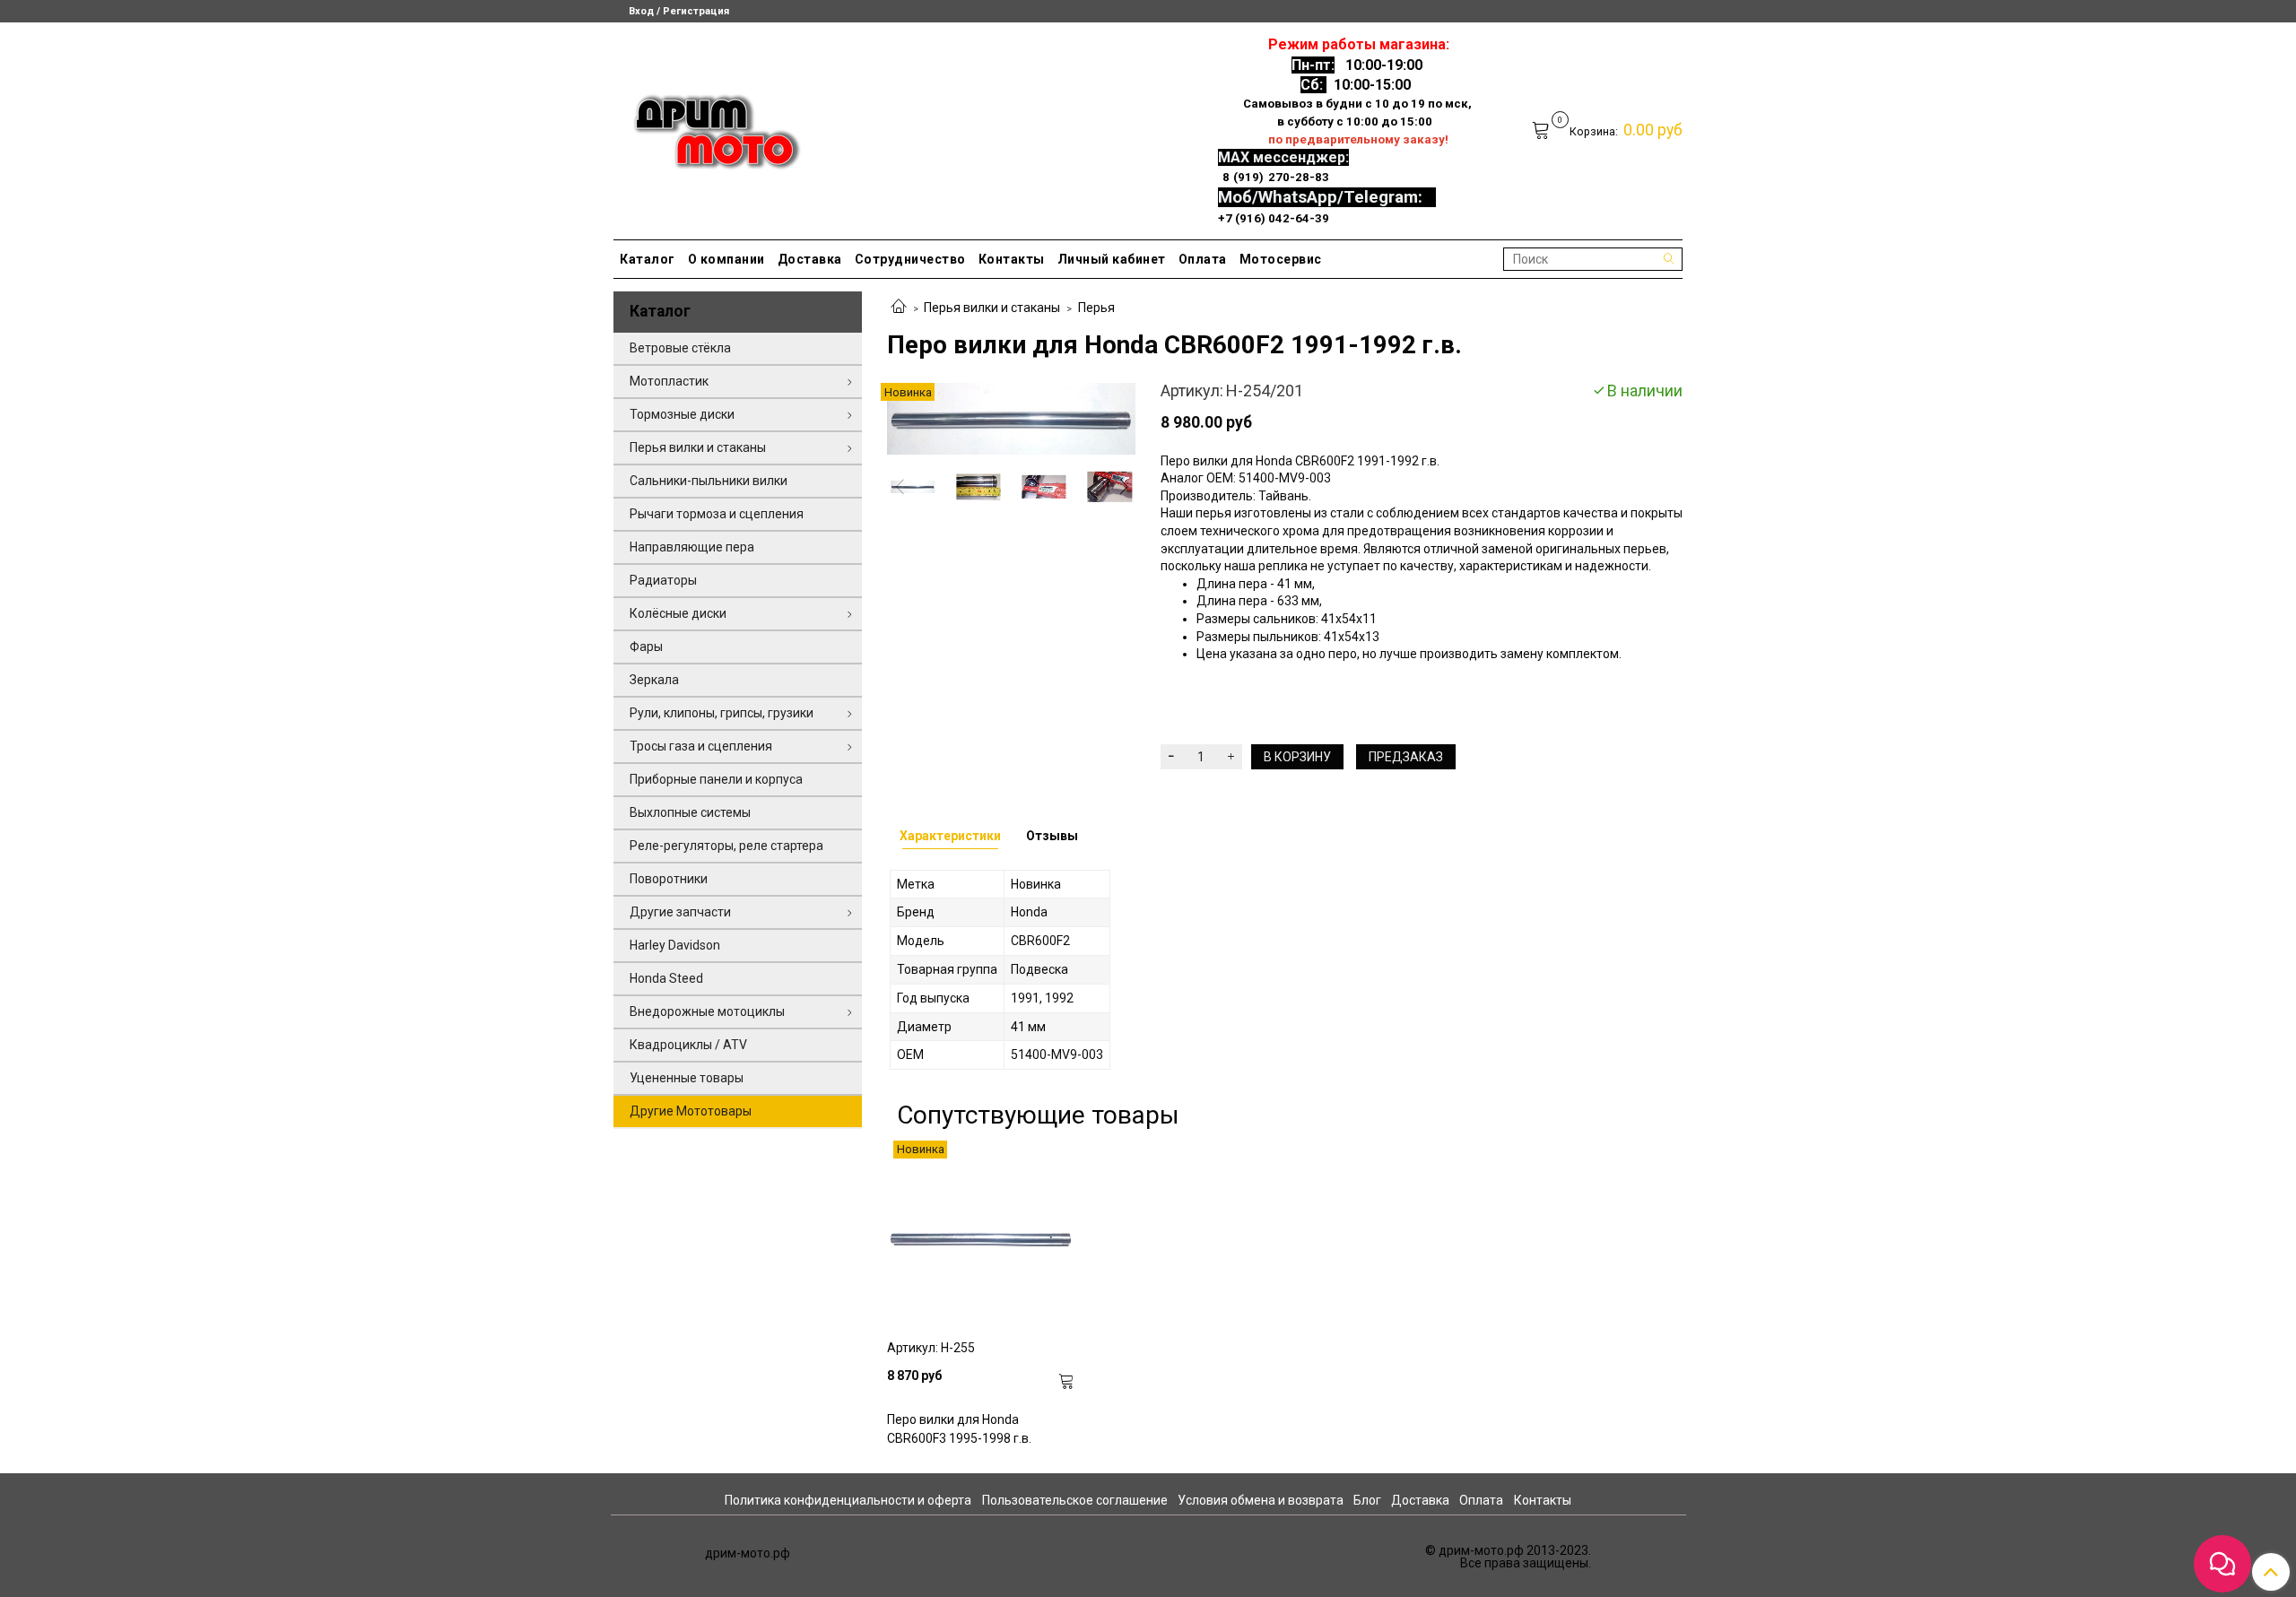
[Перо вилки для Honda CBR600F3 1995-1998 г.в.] (981, 1235)
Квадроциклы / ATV (688, 1045)
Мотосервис (1281, 259)
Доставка (810, 259)
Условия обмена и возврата (1261, 1500)
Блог (1367, 1500)
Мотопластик (669, 381)
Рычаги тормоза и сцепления (717, 514)
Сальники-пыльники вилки (709, 481)
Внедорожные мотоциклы (707, 1011)
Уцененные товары (687, 1078)
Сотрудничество (910, 259)
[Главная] (899, 308)
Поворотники (669, 879)
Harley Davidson (675, 945)
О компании (726, 259)
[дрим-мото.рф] (709, 127)
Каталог (648, 259)
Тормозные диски (682, 414)
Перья (1096, 308)
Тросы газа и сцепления (701, 746)
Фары (646, 647)
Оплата (1203, 259)
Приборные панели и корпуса (716, 779)
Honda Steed (666, 978)
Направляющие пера (692, 547)
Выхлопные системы (690, 812)
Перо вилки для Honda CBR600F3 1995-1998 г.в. (959, 1429)
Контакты (1012, 259)
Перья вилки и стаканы (992, 308)
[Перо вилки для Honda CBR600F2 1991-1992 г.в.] (1011, 418)
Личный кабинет (1112, 259)
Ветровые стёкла (680, 348)
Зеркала (654, 680)
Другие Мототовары (691, 1111)
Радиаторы (663, 580)
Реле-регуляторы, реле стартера (726, 846)
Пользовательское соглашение (1075, 1500)
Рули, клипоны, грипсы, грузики (722, 713)
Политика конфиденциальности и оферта (848, 1500)
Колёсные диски (678, 613)
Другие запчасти (680, 912)
